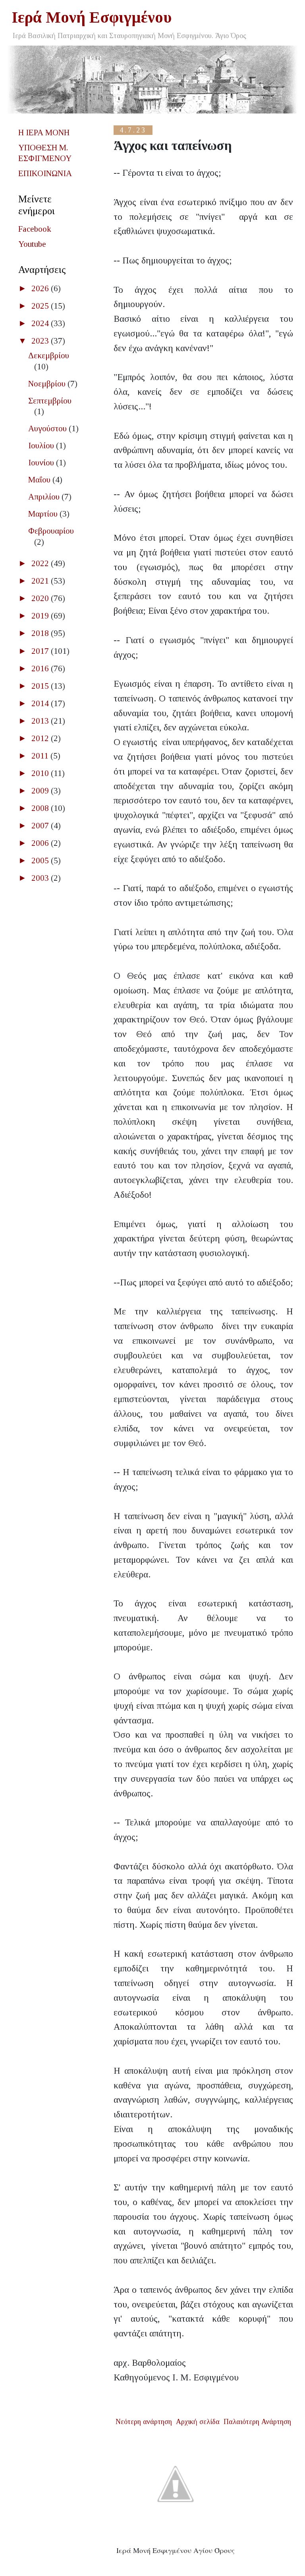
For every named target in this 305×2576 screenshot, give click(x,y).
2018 (41, 633)
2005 (41, 861)
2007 (41, 826)
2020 (41, 598)
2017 (41, 651)
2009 (41, 791)
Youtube (32, 244)
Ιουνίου (42, 463)
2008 (41, 808)
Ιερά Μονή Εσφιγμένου (92, 17)
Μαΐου (40, 480)
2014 (41, 703)
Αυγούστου (48, 428)
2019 (41, 616)
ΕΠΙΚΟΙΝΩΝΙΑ (45, 173)
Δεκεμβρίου (49, 355)
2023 (41, 341)
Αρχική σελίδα (198, 2422)
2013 (41, 721)
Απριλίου (45, 497)
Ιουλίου (42, 446)
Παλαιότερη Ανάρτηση (257, 2422)
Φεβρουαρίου (51, 531)
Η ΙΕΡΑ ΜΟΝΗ (44, 133)
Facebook (35, 229)
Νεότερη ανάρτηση (144, 2422)
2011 (41, 756)
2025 (41, 306)
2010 (41, 773)
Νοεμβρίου (48, 384)
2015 (41, 686)
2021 (41, 581)
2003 (41, 878)
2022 (41, 563)
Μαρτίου (44, 514)
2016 (41, 668)
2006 (41, 843)
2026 (41, 288)
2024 (41, 323)
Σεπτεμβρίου (50, 401)
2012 (41, 738)
